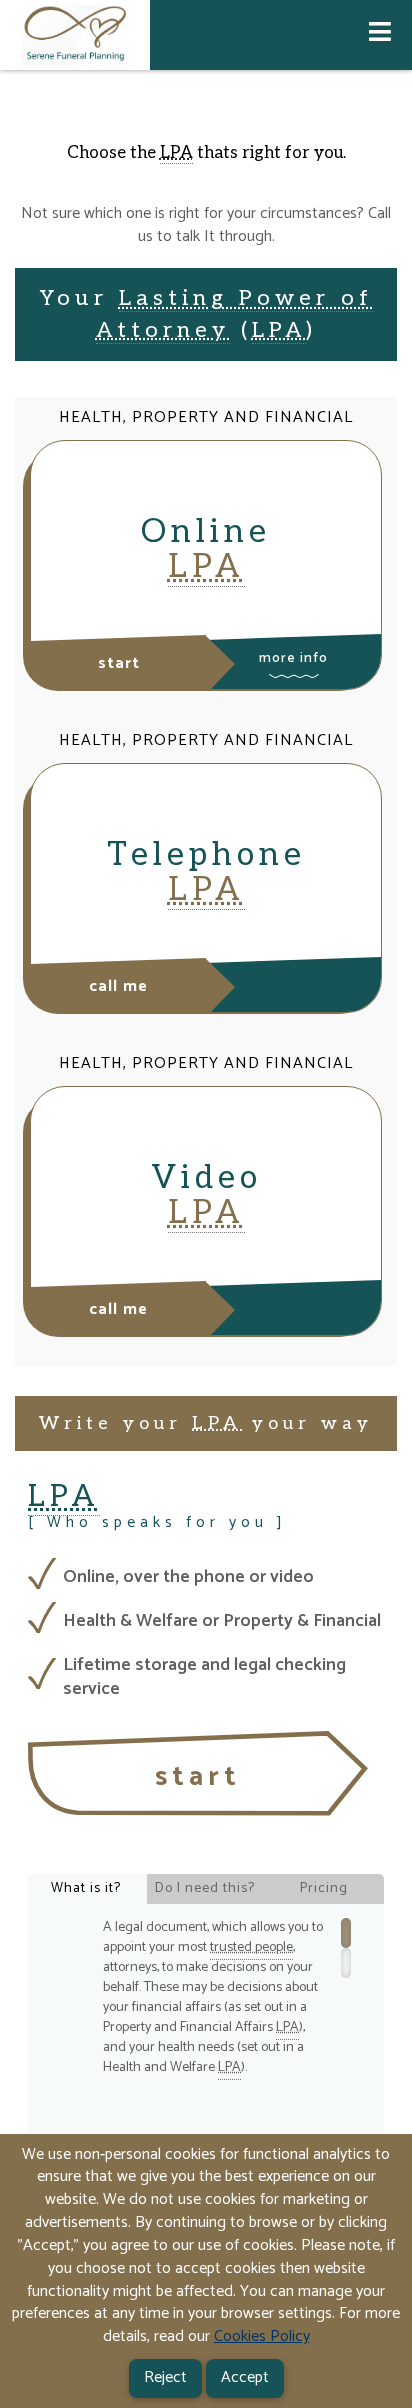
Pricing (324, 1888)
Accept (245, 2377)
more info (293, 658)
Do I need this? (205, 1888)
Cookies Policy (262, 2336)
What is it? (86, 1888)
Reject (165, 2377)
